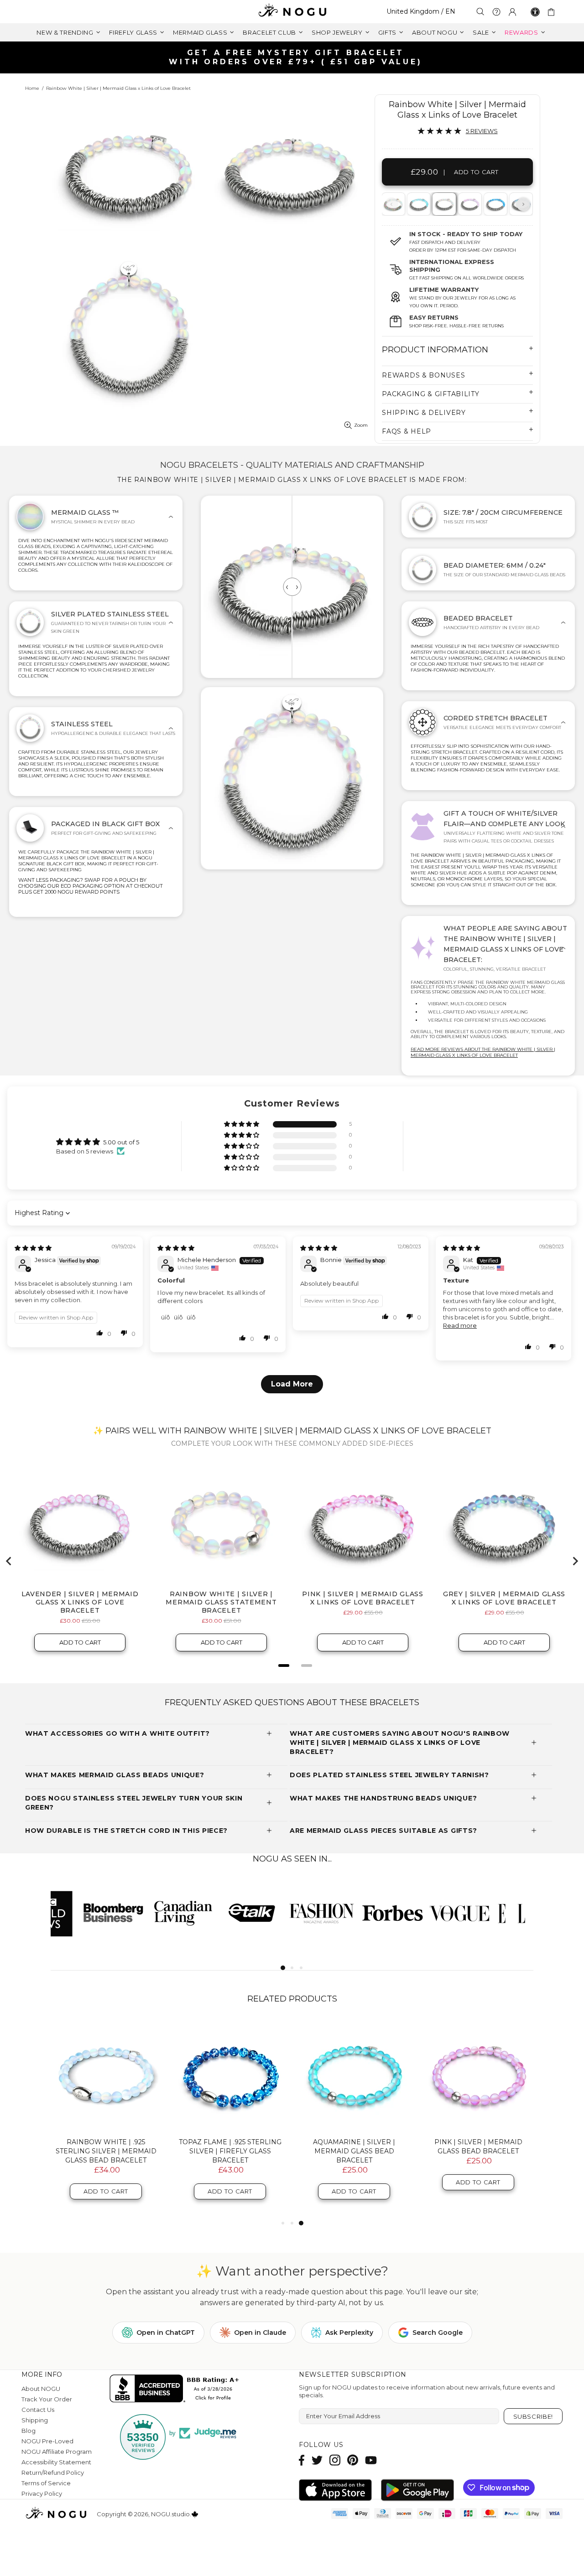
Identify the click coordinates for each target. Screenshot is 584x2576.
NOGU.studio (292, 12)
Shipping (35, 2420)
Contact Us (38, 2410)
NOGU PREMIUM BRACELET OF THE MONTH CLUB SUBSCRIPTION (478, 2151)
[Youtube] (371, 2460)
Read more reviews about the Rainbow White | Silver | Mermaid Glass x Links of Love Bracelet (483, 1052)
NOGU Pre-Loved (47, 2441)
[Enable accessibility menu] (535, 12)
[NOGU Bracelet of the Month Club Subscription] (354, 2075)
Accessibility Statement (56, 2462)
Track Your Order (47, 2399)
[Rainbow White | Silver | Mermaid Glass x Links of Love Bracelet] (444, 204)
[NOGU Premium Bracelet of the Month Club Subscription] (478, 2075)
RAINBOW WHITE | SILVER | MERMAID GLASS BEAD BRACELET (230, 2151)
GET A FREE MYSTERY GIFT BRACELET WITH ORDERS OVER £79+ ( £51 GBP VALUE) (295, 57)
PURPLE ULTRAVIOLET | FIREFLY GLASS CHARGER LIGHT (106, 2147)
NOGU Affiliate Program (57, 2452)
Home (32, 88)
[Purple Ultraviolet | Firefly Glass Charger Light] (106, 2075)
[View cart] (553, 12)
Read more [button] (460, 1325)
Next (523, 204)
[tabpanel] (419, 204)
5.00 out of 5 (121, 1142)
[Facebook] (302, 2460)
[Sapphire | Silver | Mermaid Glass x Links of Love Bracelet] (495, 204)
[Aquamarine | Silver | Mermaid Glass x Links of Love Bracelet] (418, 204)
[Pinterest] (353, 2460)
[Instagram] (335, 2460)
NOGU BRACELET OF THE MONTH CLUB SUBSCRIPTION (354, 2147)
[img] (33, 1248)
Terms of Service (46, 2483)
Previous (391, 204)
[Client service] (496, 12)
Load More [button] (292, 1384)
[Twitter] (317, 2460)
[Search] (480, 12)
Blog (29, 2431)
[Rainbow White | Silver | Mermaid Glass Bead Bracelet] (230, 2075)
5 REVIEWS (482, 131)
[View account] (512, 12)
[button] (242, 1125)
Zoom (361, 425)
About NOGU (41, 2389)
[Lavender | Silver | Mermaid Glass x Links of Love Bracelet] (469, 204)
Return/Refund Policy (53, 2473)
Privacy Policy (42, 2493)
